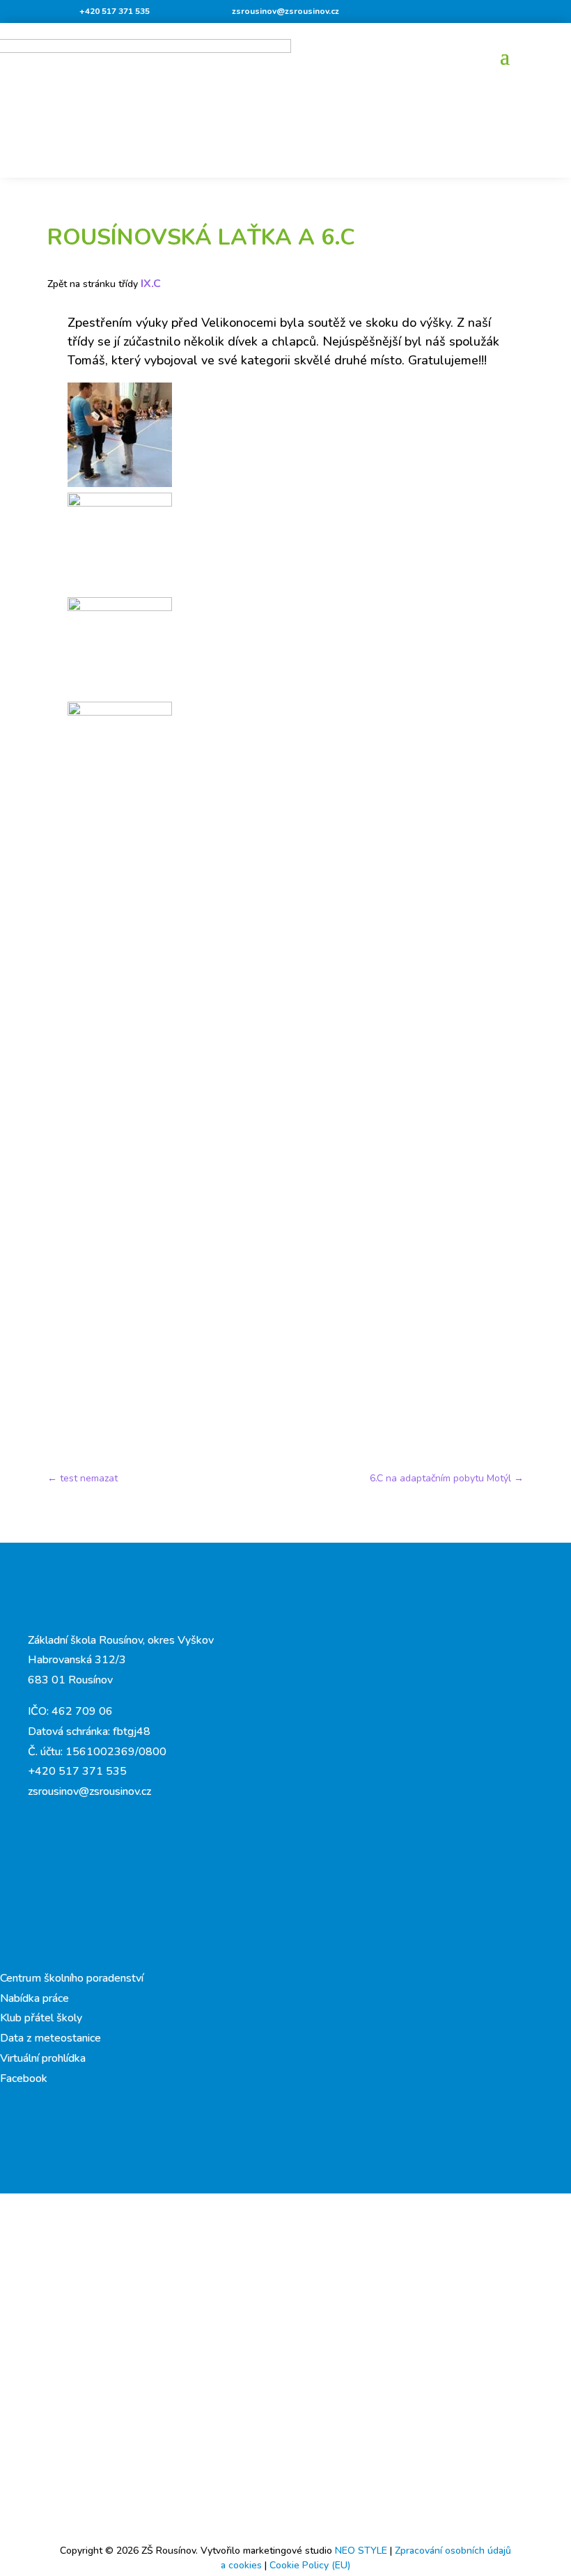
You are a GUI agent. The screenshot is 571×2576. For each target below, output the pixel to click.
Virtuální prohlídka (43, 2058)
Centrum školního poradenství (72, 1978)
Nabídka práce (34, 1998)
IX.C (151, 284)
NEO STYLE (362, 2551)
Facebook (24, 2078)
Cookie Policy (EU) (310, 2565)
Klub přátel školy (41, 2018)
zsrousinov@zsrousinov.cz (285, 11)
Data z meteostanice (50, 2038)
